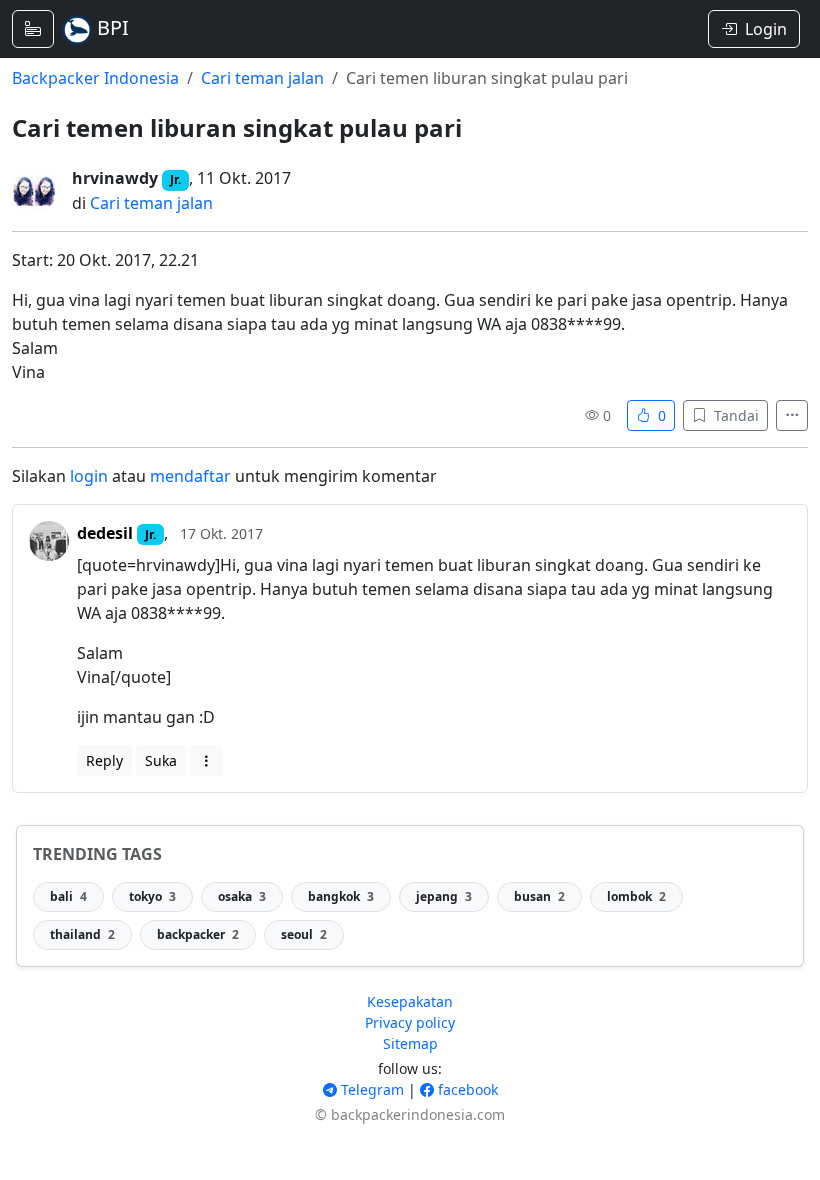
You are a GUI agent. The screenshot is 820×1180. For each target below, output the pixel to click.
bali (68, 896)
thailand (82, 934)
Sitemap (410, 1043)
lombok (636, 896)
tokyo (152, 896)
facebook (466, 1089)
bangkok (341, 896)
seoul (304, 934)
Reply (104, 760)
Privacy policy (410, 1022)
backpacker (198, 934)
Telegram (370, 1089)
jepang (444, 896)
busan (539, 896)
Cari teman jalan (262, 78)
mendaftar (190, 476)
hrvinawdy (115, 178)
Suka (161, 760)
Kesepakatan (410, 1001)
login (89, 476)
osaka (242, 896)
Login (766, 29)
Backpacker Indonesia (95, 78)
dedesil (105, 533)
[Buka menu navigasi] (33, 29)
